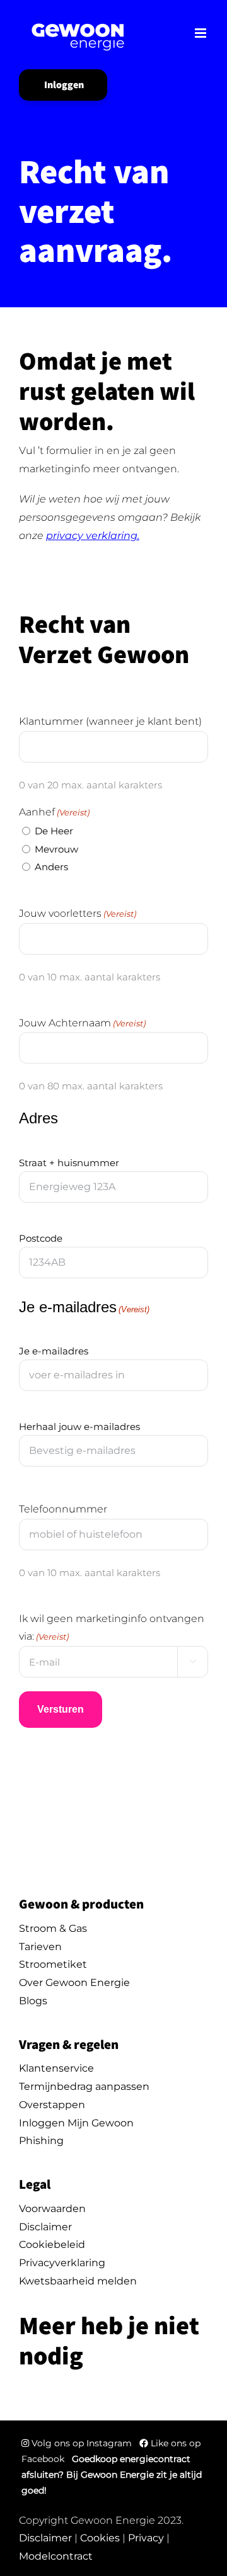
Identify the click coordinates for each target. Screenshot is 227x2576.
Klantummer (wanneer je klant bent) (110, 721)
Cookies (100, 2538)
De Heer (54, 831)
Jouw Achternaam (82, 1023)
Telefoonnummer (63, 1509)
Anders (51, 867)
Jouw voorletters (78, 913)
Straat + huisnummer (69, 1163)
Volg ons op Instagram (82, 2443)
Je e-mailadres (54, 1351)
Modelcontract (56, 2556)
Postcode (41, 1238)
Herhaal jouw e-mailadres (79, 1427)
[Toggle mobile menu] (201, 33)
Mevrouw (56, 849)
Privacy (146, 2538)
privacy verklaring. (93, 536)
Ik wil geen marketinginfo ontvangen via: (112, 1628)
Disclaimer (45, 2538)
